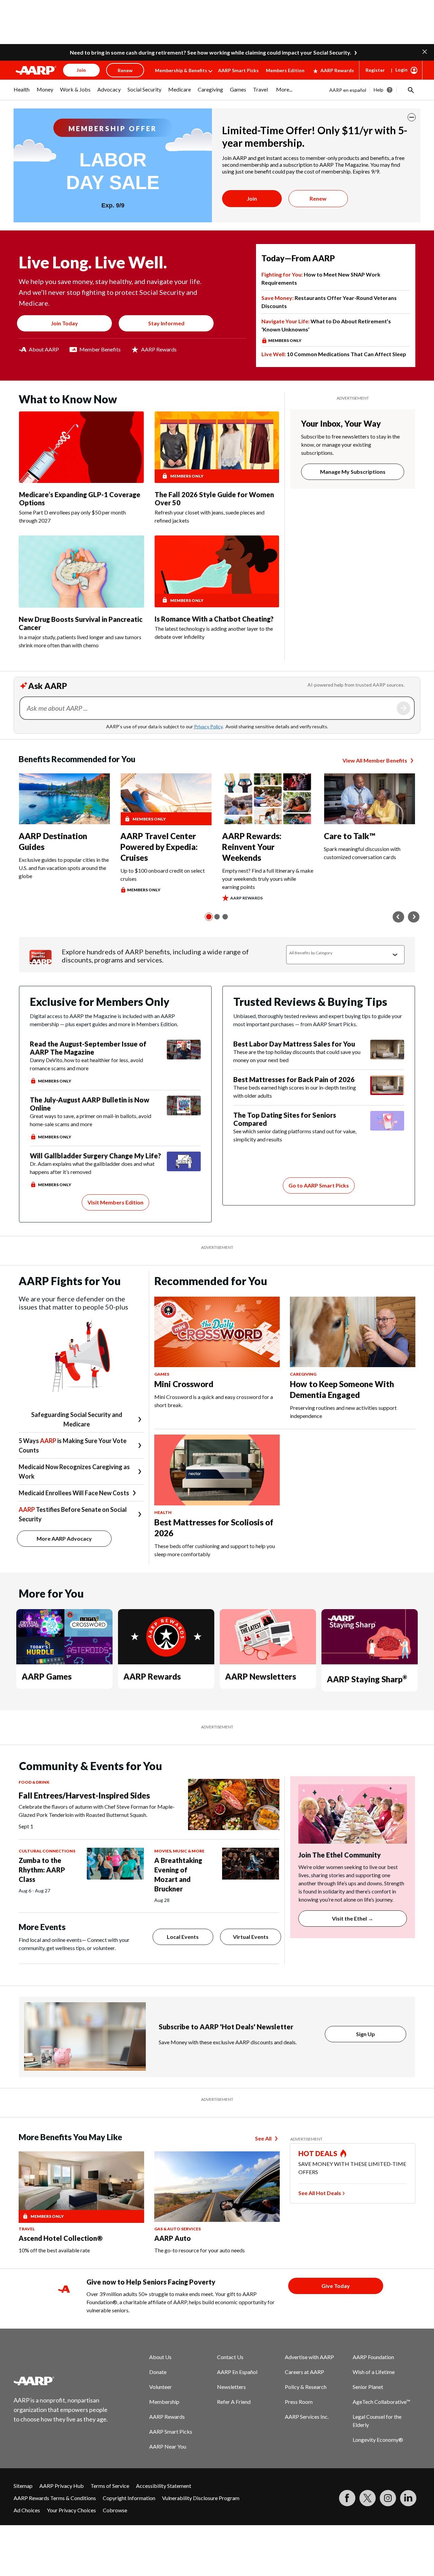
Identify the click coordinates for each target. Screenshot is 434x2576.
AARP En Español (237, 2372)
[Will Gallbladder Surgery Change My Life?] (184, 1170)
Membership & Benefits (181, 70)
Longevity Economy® (378, 2440)
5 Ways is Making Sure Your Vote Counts (73, 1445)
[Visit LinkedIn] (408, 2498)
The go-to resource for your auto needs (200, 2250)
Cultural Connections (47, 1851)
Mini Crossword (184, 1384)
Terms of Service (110, 2486)
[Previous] (398, 917)
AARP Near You (168, 2446)
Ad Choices (27, 2510)
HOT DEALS (318, 2153)
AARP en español (348, 90)
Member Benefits (100, 349)
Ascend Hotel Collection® (61, 2238)
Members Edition (285, 70)
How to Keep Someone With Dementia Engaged (342, 1389)
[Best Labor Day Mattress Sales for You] (387, 1052)
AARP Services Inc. (307, 2417)
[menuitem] (22, 93)
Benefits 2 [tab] (217, 917)
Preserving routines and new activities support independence (343, 1412)
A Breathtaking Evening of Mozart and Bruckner (178, 1874)
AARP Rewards (337, 70)
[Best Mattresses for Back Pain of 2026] (387, 1088)
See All (263, 2138)
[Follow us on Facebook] (347, 2498)
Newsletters (231, 2387)
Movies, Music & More (179, 1851)
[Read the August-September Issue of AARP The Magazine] (184, 1062)
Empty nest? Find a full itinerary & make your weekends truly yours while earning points (268, 879)
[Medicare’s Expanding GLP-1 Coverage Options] (81, 447)
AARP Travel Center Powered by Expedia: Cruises (159, 847)
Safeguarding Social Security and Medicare (77, 1419)
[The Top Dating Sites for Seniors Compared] (387, 1127)
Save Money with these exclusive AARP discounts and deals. (228, 2042)
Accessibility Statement (164, 2486)
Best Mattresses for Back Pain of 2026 (294, 1079)
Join (252, 198)
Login (401, 70)
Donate (158, 2372)
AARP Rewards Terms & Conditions (55, 2498)
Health (163, 1512)
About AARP (44, 349)
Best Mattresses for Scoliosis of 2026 (214, 1528)
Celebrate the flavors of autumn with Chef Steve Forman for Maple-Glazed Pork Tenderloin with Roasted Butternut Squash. (97, 1811)
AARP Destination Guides (53, 841)
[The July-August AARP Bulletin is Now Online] (184, 1118)
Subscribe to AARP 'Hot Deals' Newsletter (226, 2027)
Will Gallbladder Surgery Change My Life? (95, 1156)
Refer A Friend (234, 2402)
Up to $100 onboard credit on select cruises (163, 875)
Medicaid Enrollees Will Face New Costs (74, 1493)
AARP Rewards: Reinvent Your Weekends (252, 847)
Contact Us (230, 2357)
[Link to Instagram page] (388, 2498)
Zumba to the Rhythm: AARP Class (42, 1870)
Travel (27, 2229)
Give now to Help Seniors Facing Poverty (151, 2282)
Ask (403, 708)
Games (162, 1374)
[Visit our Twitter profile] (368, 2498)
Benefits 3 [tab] (225, 917)
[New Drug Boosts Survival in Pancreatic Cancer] (81, 571)
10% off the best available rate (54, 2250)
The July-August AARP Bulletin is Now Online (90, 1104)
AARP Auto (173, 2238)
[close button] (412, 117)
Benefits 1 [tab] (209, 917)
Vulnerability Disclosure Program (201, 2498)
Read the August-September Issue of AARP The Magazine (88, 1048)
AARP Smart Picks (238, 70)
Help (379, 90)
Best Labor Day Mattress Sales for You (294, 1044)
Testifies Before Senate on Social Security (73, 1514)
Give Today (336, 2286)
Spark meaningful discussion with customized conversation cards (362, 853)
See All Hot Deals (320, 2193)
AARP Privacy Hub (62, 2486)
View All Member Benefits (375, 760)
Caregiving (303, 1374)
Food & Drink (34, 1782)
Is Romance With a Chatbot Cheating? (214, 619)
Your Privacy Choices (71, 2510)
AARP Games (47, 1676)
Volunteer (161, 2387)
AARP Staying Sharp (367, 1679)
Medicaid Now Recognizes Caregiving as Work (74, 1472)
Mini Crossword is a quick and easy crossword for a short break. (214, 1401)
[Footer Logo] (61, 2381)
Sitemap (23, 2486)
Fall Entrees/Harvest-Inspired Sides (84, 1795)
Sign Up (366, 2034)
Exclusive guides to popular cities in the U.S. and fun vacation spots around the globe (64, 868)
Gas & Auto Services (177, 2229)
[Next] (414, 917)
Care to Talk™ (350, 836)
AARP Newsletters (261, 1676)
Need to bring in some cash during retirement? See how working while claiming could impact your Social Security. (211, 52)
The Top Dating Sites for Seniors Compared (285, 1119)
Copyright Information (129, 2498)
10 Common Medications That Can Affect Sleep (334, 354)
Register (375, 70)
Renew (318, 198)
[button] (425, 51)
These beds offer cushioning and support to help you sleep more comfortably (215, 1550)
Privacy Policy (208, 726)
